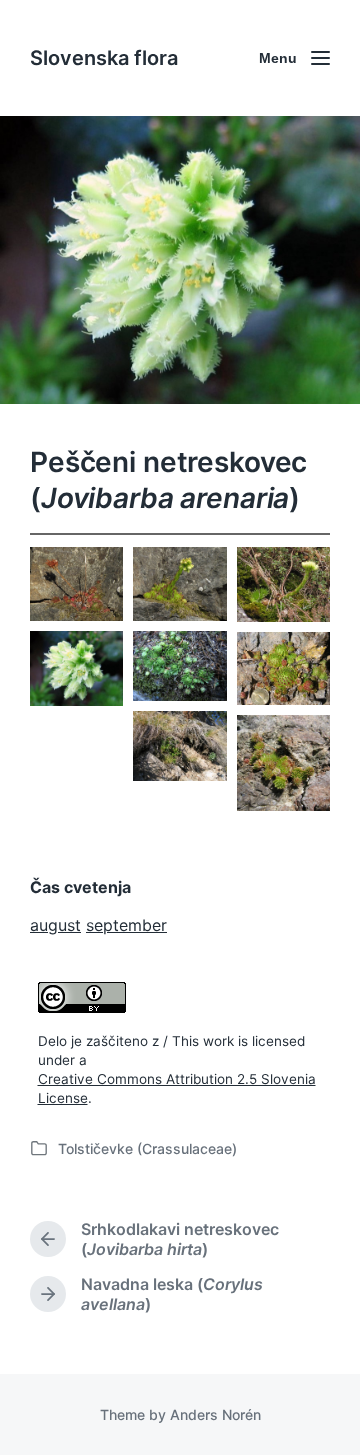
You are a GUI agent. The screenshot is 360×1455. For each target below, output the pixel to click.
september (126, 925)
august (55, 925)
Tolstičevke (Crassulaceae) (147, 1148)
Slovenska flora (104, 58)
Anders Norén (215, 1414)
